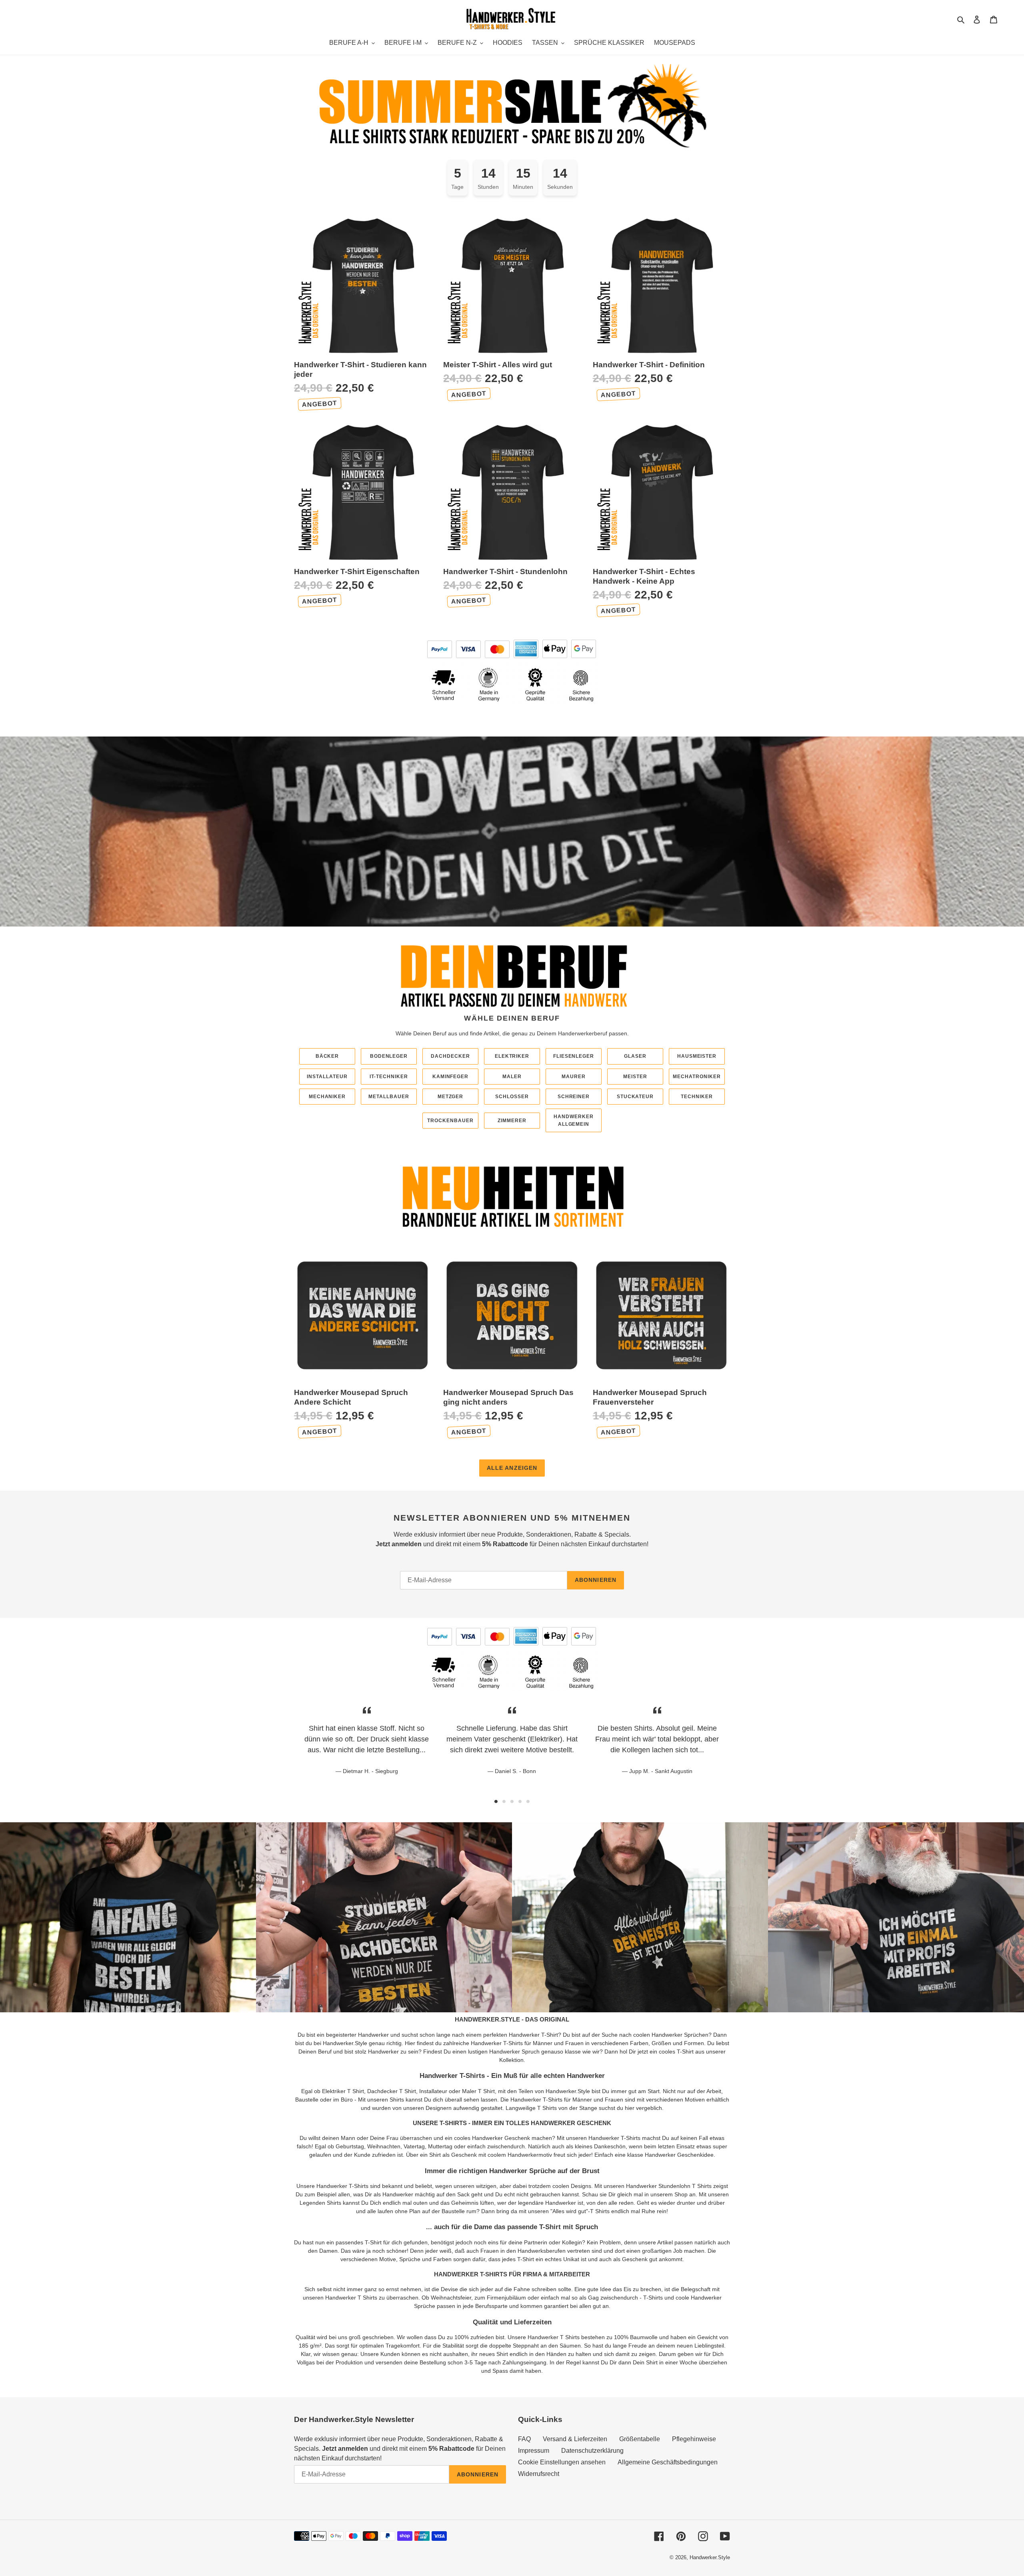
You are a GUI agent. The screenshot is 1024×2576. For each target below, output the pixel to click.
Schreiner (574, 1097)
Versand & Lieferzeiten (575, 2439)
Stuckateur (635, 1097)
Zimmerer (512, 1121)
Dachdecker (450, 1056)
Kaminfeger (451, 1077)
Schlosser (512, 1097)
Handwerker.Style (710, 2557)
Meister (635, 1077)
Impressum (534, 2451)
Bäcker (327, 1056)
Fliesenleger (574, 1056)
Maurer (574, 1077)
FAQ (524, 2439)
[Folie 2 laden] (504, 1801)
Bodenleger (389, 1056)
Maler (512, 1077)
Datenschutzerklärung (592, 2451)
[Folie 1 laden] (496, 1801)
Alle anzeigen (512, 1468)
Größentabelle (640, 2439)
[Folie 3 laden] (512, 1801)
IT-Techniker (389, 1077)
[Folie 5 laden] (528, 1801)
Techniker (697, 1097)
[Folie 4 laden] (520, 1801)
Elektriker (512, 1056)
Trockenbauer (450, 1121)
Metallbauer (389, 1097)
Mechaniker (327, 1097)
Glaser (635, 1056)
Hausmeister (697, 1056)
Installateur (327, 1077)
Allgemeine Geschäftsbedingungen (668, 2462)
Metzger (451, 1097)
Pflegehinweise (694, 2439)
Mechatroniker (697, 1077)
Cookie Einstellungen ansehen (562, 2462)
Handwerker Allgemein (574, 1120)
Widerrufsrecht (539, 2474)
